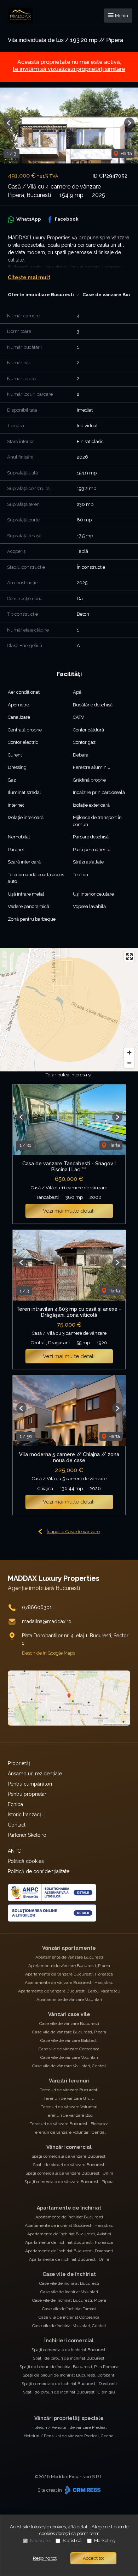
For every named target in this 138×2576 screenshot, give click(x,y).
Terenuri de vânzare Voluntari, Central (69, 2132)
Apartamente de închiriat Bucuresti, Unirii (69, 2259)
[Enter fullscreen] (129, 957)
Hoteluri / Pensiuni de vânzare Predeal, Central (69, 2436)
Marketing (105, 2541)
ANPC (14, 1851)
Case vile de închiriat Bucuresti (69, 2283)
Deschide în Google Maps (48, 1653)
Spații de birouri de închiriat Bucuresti (69, 2358)
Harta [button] (126, 153)
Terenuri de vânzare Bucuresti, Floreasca (69, 2124)
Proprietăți (20, 1763)
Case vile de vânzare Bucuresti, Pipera (69, 2032)
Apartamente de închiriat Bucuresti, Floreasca (69, 2242)
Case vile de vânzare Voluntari (69, 2057)
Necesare (40, 2541)
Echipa (15, 1804)
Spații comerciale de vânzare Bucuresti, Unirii (69, 2173)
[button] (9, 123)
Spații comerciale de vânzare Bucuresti (69, 2156)
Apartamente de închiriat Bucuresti (69, 2217)
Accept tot (93, 2558)
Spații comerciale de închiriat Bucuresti (69, 2350)
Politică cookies (26, 1861)
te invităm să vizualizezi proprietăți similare (69, 69)
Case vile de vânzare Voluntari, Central (69, 2066)
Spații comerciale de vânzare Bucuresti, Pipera (69, 2182)
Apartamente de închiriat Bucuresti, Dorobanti (69, 2251)
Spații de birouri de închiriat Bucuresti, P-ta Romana (69, 2367)
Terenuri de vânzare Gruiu (69, 2098)
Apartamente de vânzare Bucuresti (69, 1957)
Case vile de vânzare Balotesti (69, 2040)
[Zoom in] (129, 1053)
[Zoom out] (129, 1063)
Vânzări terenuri (69, 2081)
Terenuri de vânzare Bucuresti (69, 2090)
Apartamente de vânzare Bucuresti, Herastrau (69, 1983)
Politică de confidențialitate (39, 1871)
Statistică (72, 2541)
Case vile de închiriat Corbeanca (69, 2317)
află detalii (79, 2527)
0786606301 (37, 1607)
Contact (17, 1825)
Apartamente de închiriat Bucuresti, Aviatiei (69, 2234)
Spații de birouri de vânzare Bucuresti (69, 2165)
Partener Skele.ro (27, 1835)
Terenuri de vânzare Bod (69, 2115)
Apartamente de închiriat (69, 2208)
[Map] (69, 1010)
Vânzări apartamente (69, 1948)
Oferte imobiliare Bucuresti (41, 295)
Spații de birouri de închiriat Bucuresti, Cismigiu (69, 2392)
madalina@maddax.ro (47, 1621)
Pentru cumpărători (30, 1784)
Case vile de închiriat (69, 2274)
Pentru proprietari (28, 1794)
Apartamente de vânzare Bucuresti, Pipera (69, 1966)
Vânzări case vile (69, 2014)
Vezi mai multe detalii (69, 1211)
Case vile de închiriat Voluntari (69, 2292)
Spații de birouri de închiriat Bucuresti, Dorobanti (69, 2375)
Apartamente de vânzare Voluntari (69, 2000)
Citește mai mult (29, 277)
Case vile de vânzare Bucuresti (69, 2024)
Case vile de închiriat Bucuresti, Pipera (69, 2300)
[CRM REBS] (82, 2490)
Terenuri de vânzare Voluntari (69, 2107)
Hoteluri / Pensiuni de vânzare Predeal (69, 2427)
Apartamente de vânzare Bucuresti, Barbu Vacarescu (69, 1991)
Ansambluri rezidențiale (35, 1774)
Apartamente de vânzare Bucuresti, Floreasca (69, 1974)
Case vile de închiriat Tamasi (69, 2309)
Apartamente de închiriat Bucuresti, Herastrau (69, 2225)
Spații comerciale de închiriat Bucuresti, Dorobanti (69, 2384)
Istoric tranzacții (26, 1815)
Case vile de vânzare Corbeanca (69, 2049)
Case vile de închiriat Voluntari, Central (69, 2326)
